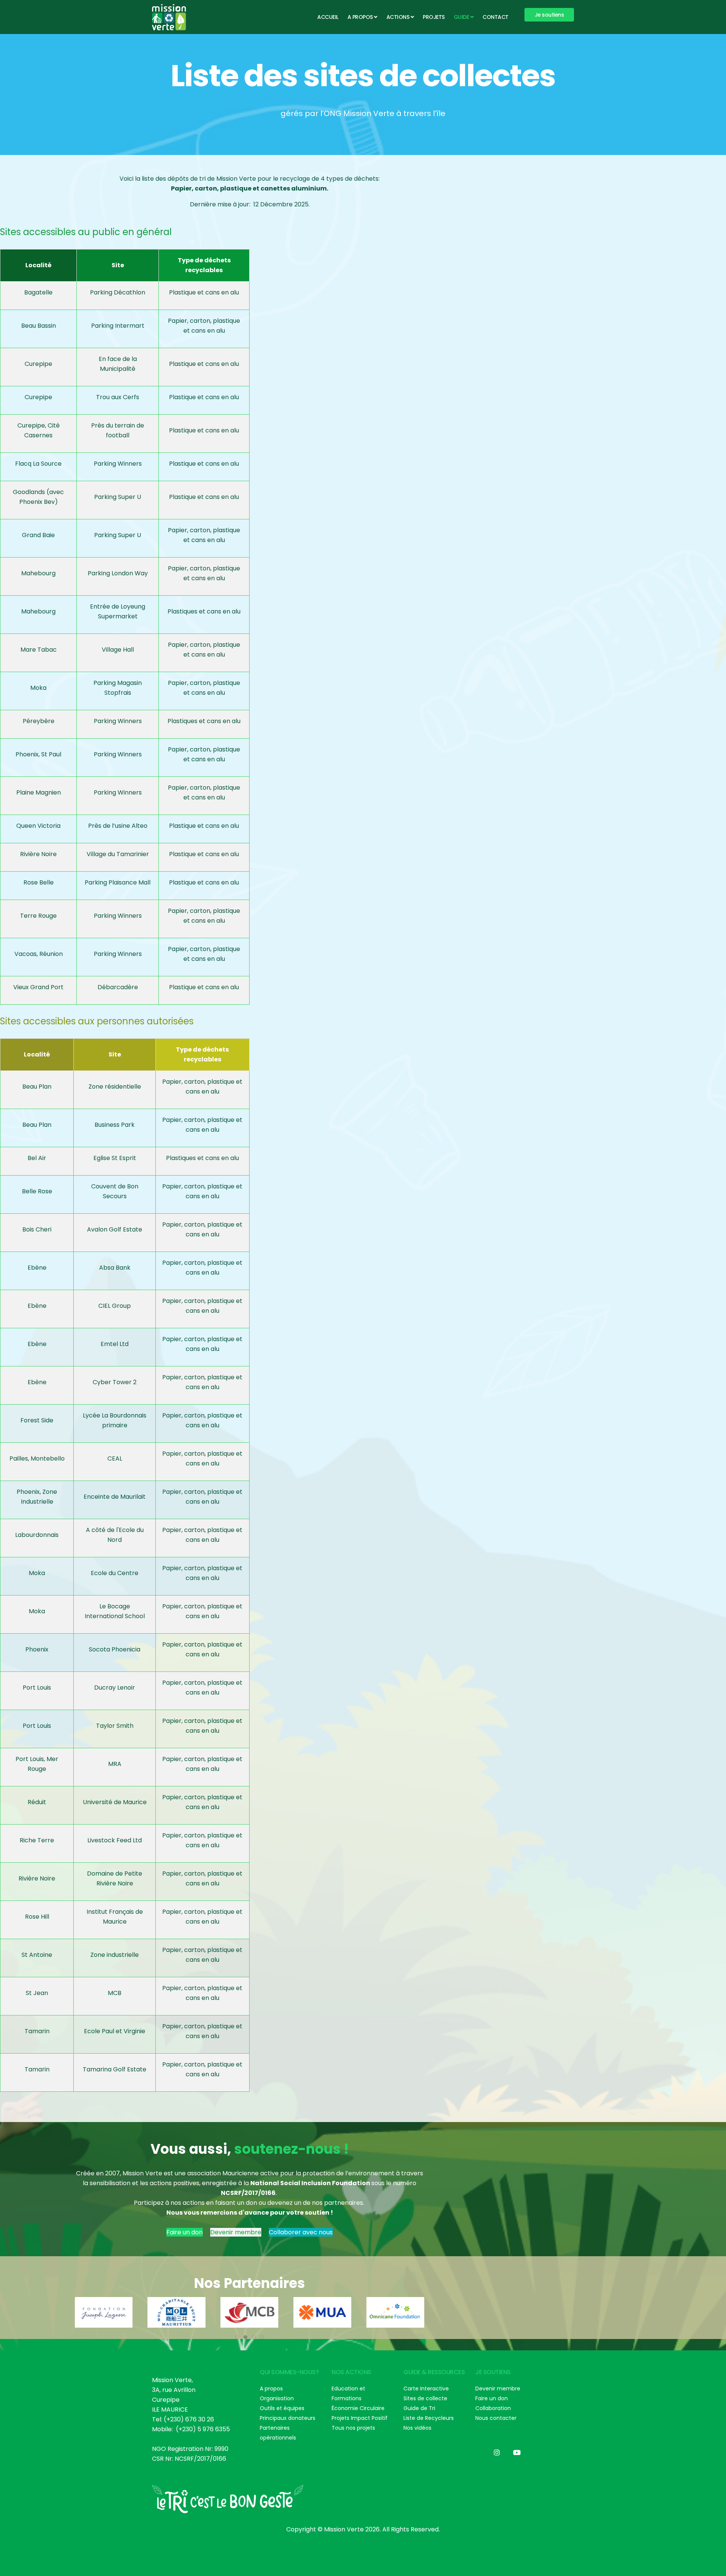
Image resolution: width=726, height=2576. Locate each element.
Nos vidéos (417, 2428)
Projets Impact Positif (360, 2418)
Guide (462, 17)
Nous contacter (496, 2418)
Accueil (328, 17)
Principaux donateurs (288, 2418)
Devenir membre (236, 2232)
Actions (398, 17)
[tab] (237, 2337)
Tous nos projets (353, 2428)
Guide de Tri (419, 2408)
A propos (360, 17)
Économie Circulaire (358, 2408)
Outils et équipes (282, 2408)
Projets (434, 17)
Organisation (277, 2398)
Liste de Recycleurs (429, 2418)
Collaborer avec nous (301, 2232)
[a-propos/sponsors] (104, 2312)
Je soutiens (549, 15)
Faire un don (185, 2232)
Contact (496, 17)
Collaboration (493, 2408)
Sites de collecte (425, 2398)
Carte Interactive (426, 2389)
